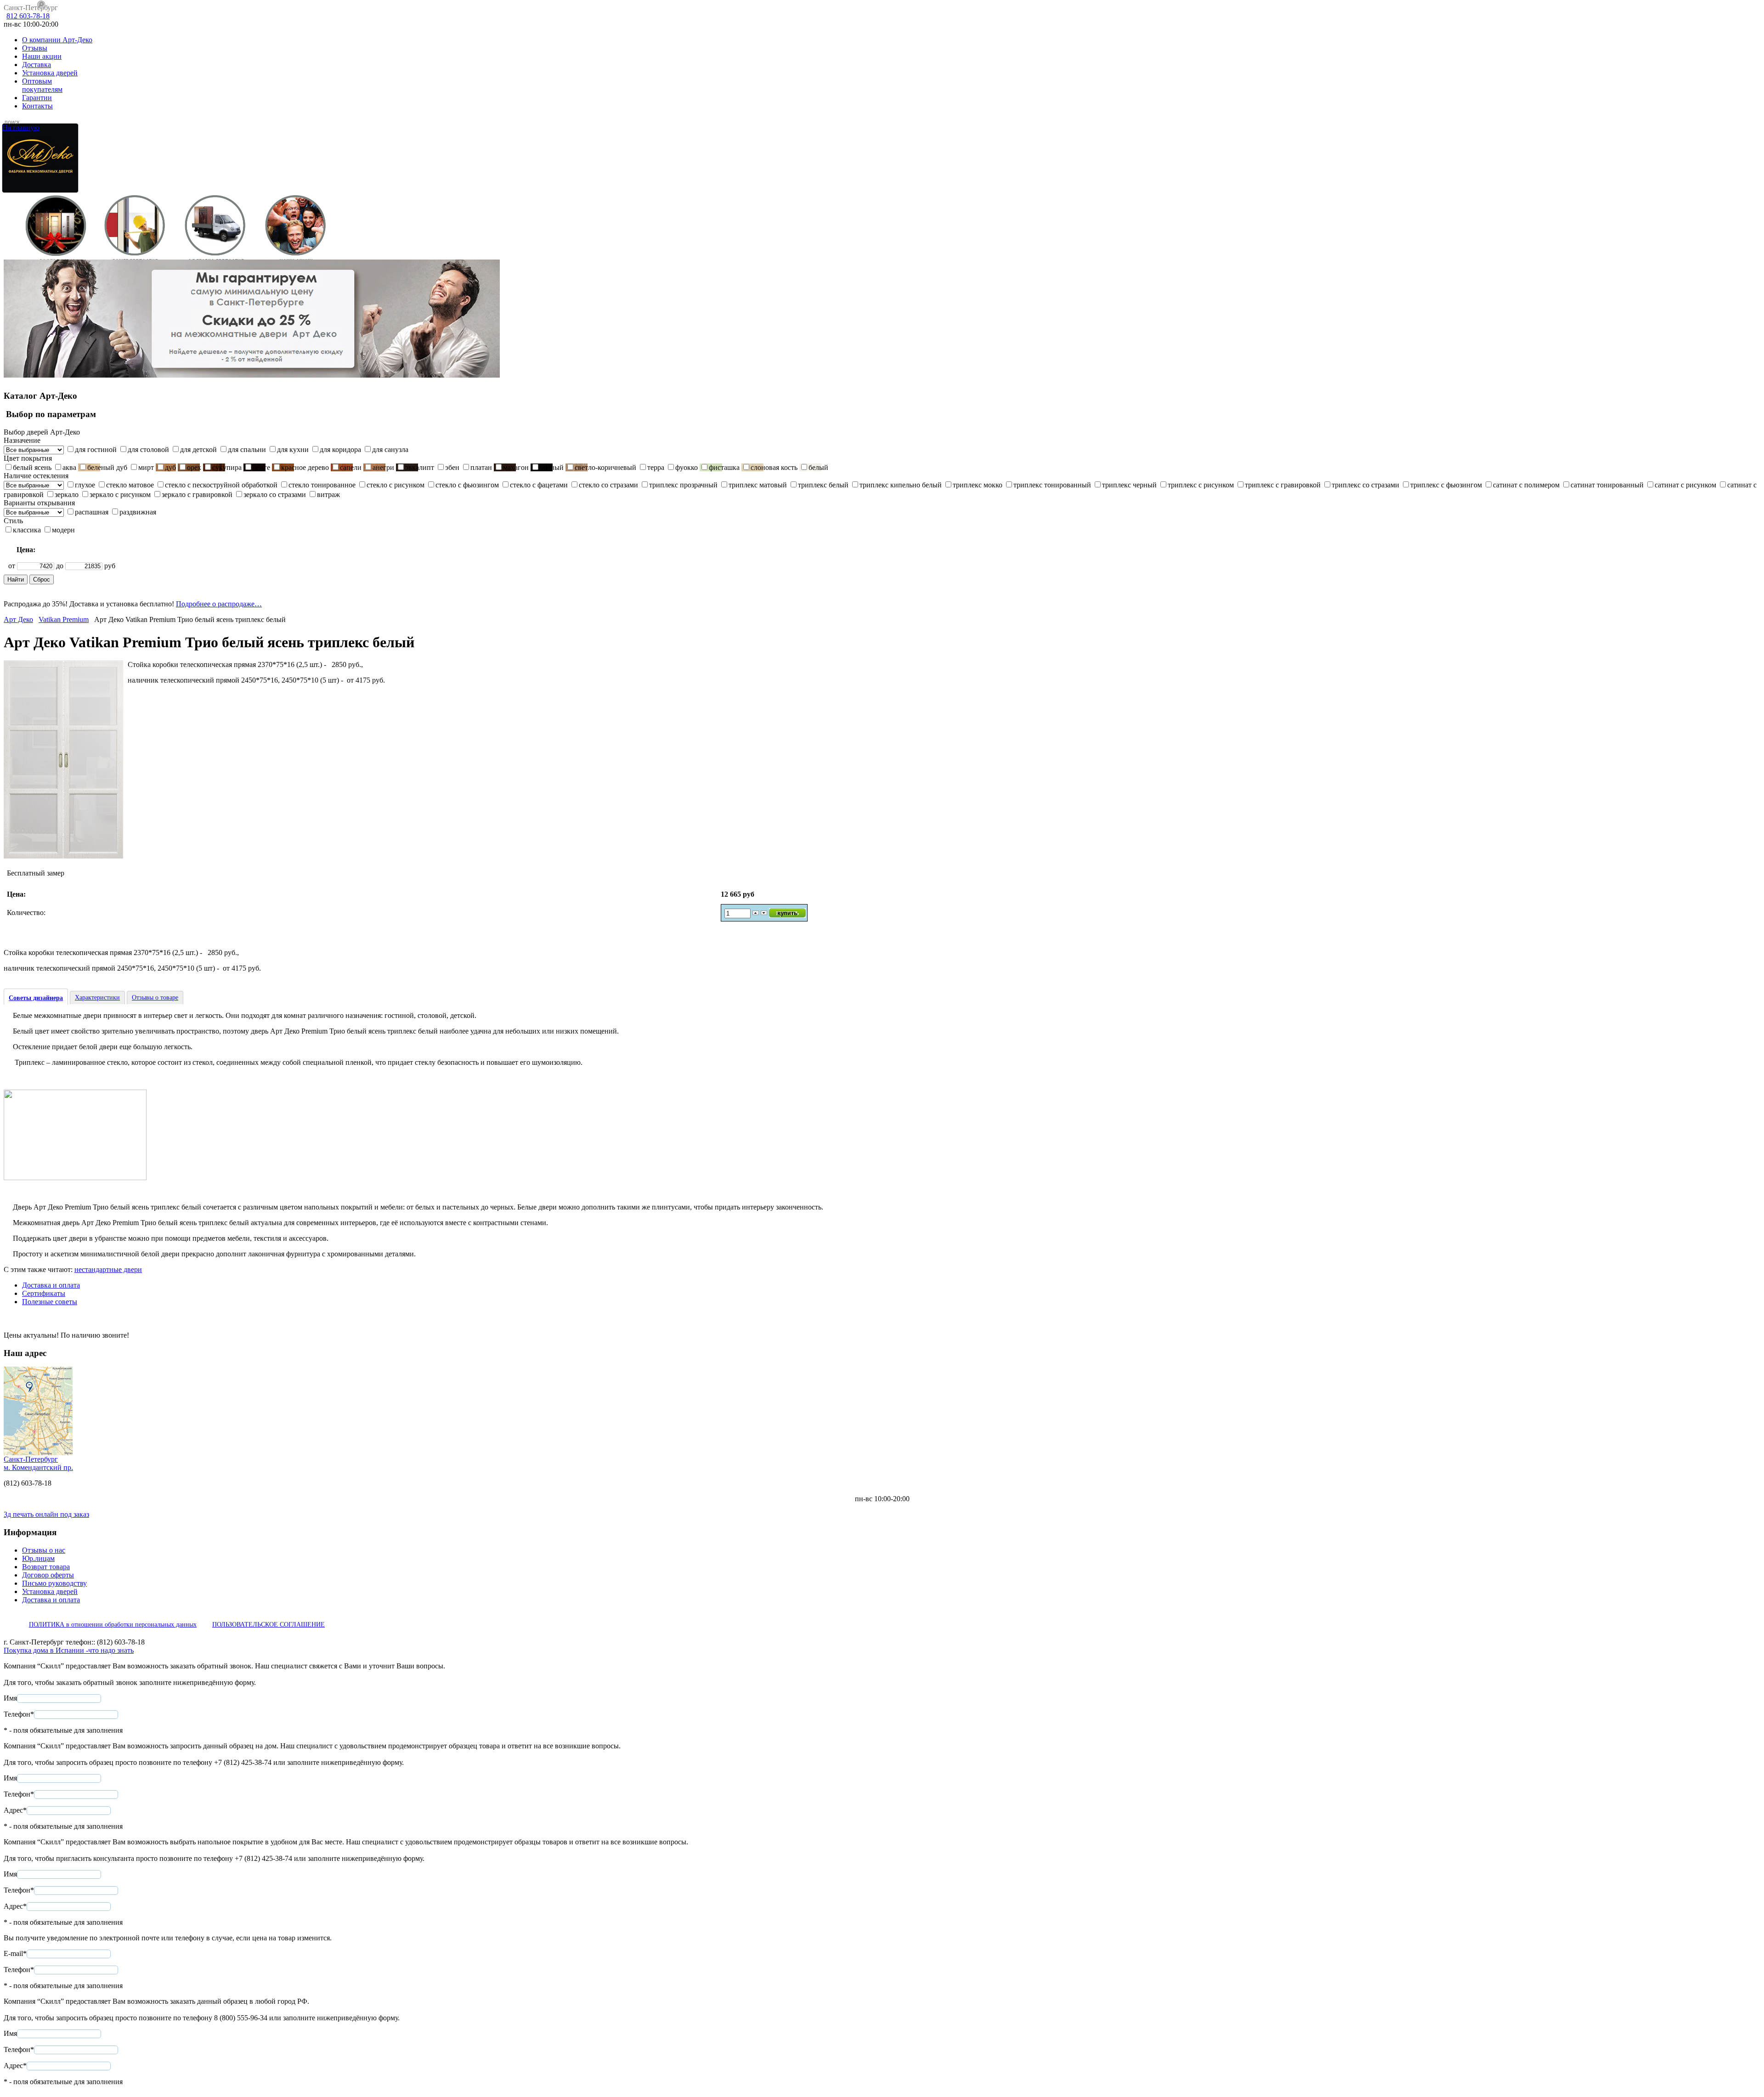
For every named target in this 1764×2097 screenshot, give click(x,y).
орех (194, 467)
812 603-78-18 (28, 16)
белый (818, 467)
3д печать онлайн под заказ (46, 1514)
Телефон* (19, 1714)
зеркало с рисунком (120, 495)
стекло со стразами (608, 485)
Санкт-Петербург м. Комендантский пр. (38, 1463)
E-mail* (15, 1953)
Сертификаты (44, 1293)
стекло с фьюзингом (467, 485)
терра (656, 467)
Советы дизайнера (36, 998)
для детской (198, 449)
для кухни (293, 449)
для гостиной (96, 449)
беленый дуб (107, 467)
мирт (146, 467)
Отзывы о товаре (155, 998)
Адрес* (15, 1810)
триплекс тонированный (1052, 485)
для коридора (340, 449)
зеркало (67, 495)
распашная (92, 512)
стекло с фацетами (539, 485)
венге (261, 467)
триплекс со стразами (1365, 485)
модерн (63, 530)
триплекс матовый (758, 485)
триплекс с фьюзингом (1446, 485)
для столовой (148, 449)
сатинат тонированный (1607, 485)
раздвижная (138, 512)
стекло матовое (130, 485)
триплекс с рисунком (1201, 485)
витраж (328, 495)
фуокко (687, 467)
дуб (170, 467)
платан (481, 467)
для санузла (390, 449)
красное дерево (305, 467)
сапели (351, 467)
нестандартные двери (108, 1269)
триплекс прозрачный (683, 485)
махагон (516, 467)
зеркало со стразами (275, 495)
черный (552, 467)
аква (69, 467)
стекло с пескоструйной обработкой (221, 485)
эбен (452, 467)
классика (27, 530)
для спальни (247, 449)
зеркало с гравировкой (197, 495)
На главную (21, 127)
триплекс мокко (978, 485)
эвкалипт (420, 467)
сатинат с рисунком (1685, 485)
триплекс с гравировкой (1283, 485)
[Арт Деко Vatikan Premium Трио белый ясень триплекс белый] (63, 856)
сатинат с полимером (1526, 485)
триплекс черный (1129, 485)
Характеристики (97, 998)
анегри (383, 467)
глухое (85, 485)
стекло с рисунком (396, 485)
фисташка (724, 467)
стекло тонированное (322, 485)
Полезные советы (50, 1302)
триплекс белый (823, 485)
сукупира (227, 467)
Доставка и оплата (51, 1285)
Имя (10, 1698)
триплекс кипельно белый (901, 485)
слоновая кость (774, 467)
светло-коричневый (605, 467)
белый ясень (32, 467)
